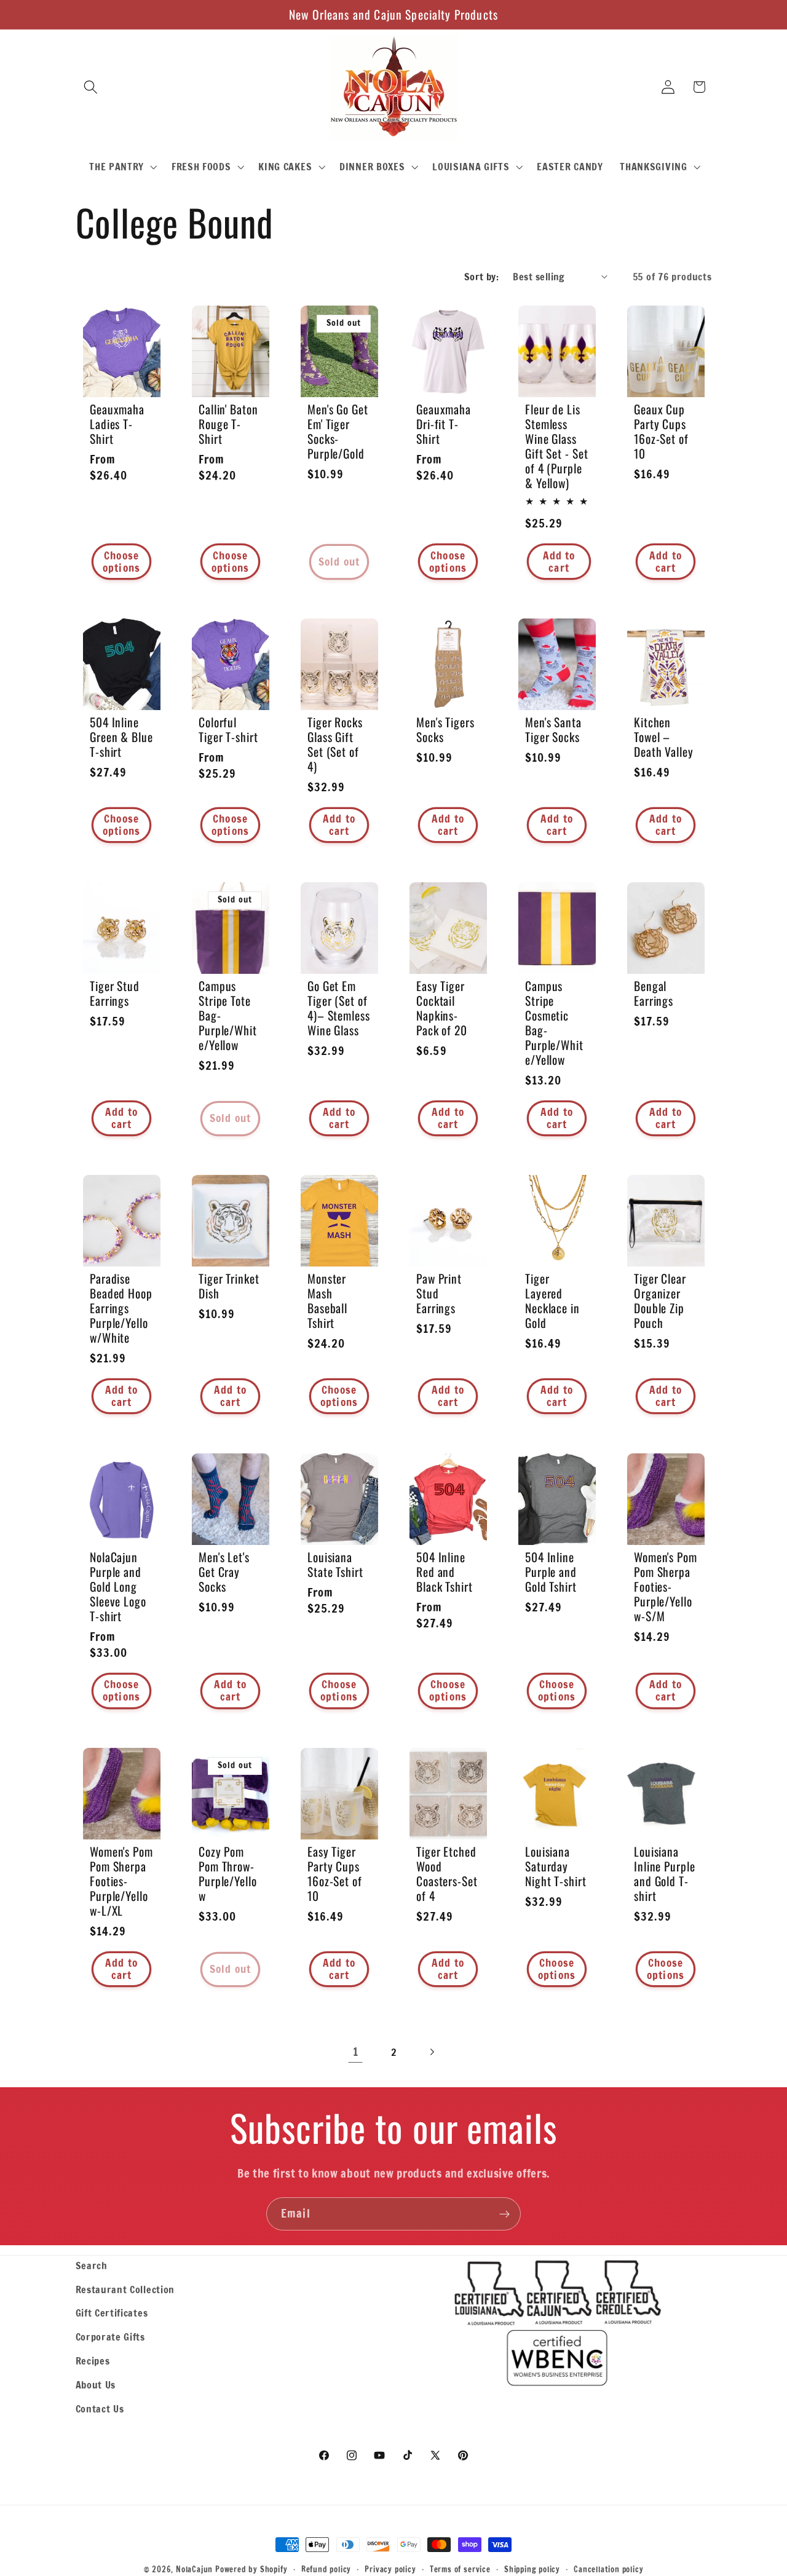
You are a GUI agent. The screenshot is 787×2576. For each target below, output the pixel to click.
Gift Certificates (112, 2313)
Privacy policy (390, 2569)
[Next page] (432, 2053)
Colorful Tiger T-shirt (228, 730)
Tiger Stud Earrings (115, 994)
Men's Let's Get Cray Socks (224, 1571)
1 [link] (356, 2052)
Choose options (121, 562)
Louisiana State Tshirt (335, 1564)
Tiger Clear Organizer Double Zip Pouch (660, 1301)
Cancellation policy (608, 2569)
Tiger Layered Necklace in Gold (552, 1301)
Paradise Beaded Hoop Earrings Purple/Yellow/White (121, 1308)
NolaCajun (194, 2569)
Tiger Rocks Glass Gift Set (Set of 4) (335, 745)
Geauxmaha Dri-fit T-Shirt (444, 424)
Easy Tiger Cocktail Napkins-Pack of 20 (442, 1008)
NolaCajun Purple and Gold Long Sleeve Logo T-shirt (118, 1586)
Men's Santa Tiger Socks (553, 730)
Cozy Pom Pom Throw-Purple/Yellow (228, 1873)
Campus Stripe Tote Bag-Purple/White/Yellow (228, 1016)
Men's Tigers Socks (445, 730)
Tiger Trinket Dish (229, 1286)
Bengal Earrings (654, 994)
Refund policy (326, 2569)
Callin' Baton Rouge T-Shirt (228, 424)
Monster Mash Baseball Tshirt (327, 1301)
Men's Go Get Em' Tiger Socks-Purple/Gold (338, 432)
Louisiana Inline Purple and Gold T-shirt (665, 1873)
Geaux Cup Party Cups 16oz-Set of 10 (661, 432)
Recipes (93, 2361)
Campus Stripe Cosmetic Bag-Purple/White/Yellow (554, 1023)
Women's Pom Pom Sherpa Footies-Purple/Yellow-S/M (666, 1586)
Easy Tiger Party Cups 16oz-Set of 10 (335, 1873)
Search (92, 2265)
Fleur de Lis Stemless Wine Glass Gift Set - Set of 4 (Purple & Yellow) (557, 446)
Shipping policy (532, 2569)
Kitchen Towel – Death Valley (664, 737)
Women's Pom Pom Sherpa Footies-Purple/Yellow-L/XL (121, 1881)
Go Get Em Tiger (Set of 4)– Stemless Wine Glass (339, 1008)
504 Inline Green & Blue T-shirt (121, 737)
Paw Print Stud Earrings (439, 1294)
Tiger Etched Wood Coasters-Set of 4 (447, 1873)
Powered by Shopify (251, 2569)
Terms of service (460, 2569)
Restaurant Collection (125, 2289)
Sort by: (482, 276)
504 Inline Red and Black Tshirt (445, 1571)
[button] (91, 87)
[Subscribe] (504, 2214)
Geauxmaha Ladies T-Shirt (117, 424)
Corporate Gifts (110, 2337)
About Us (96, 2384)
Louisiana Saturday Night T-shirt (556, 1866)
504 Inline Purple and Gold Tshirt (551, 1571)
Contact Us (100, 2408)
